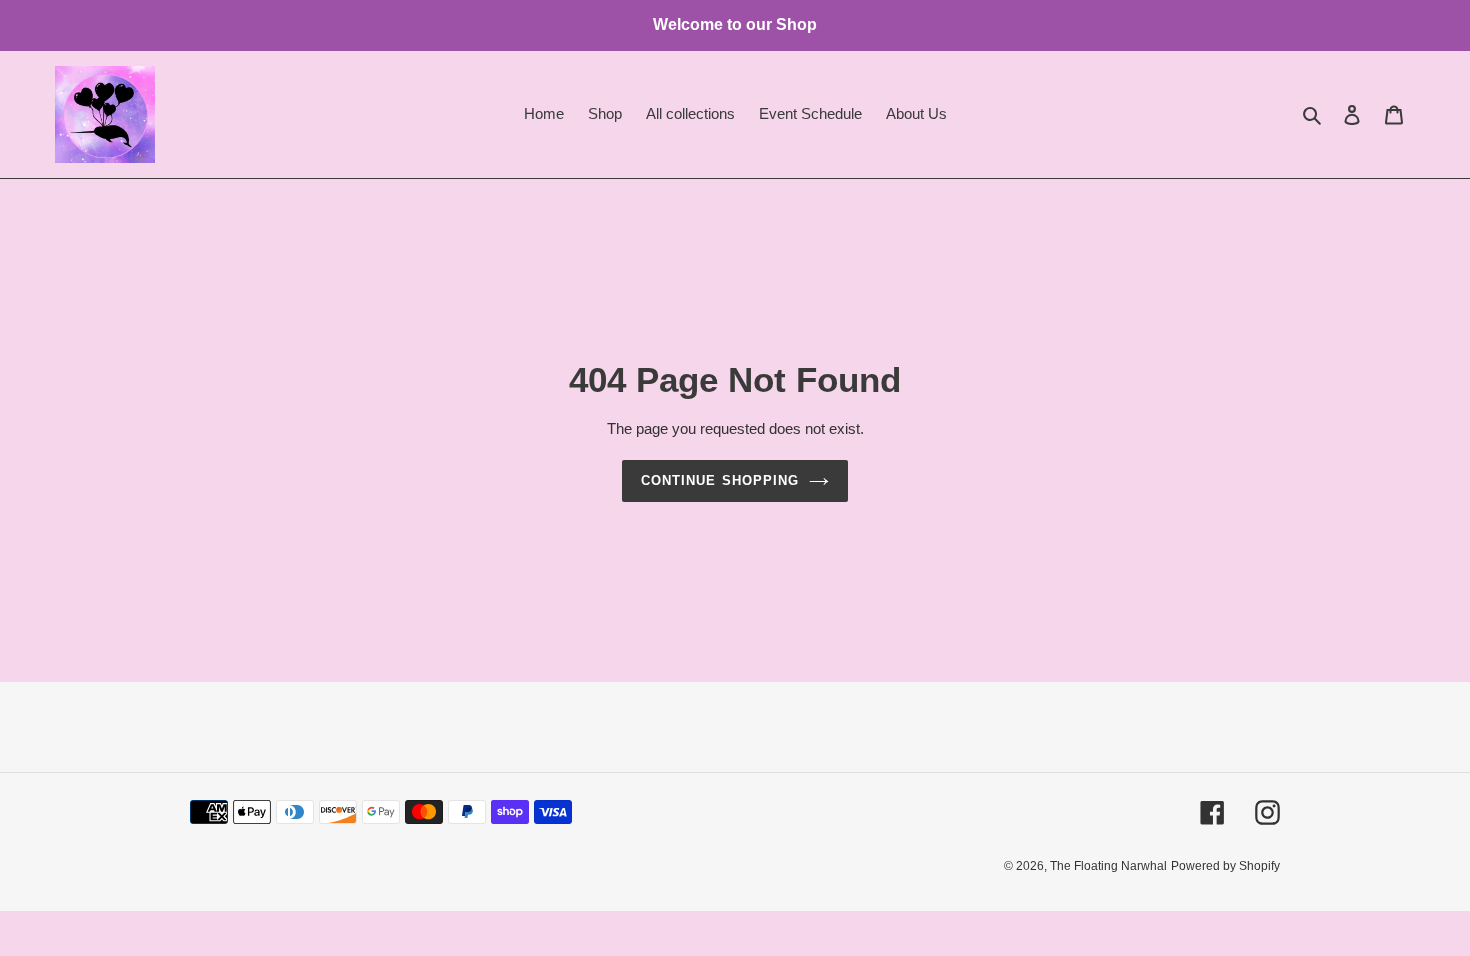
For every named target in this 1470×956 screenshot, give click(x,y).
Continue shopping (720, 480)
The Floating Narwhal (1108, 866)
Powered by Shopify (1225, 866)
